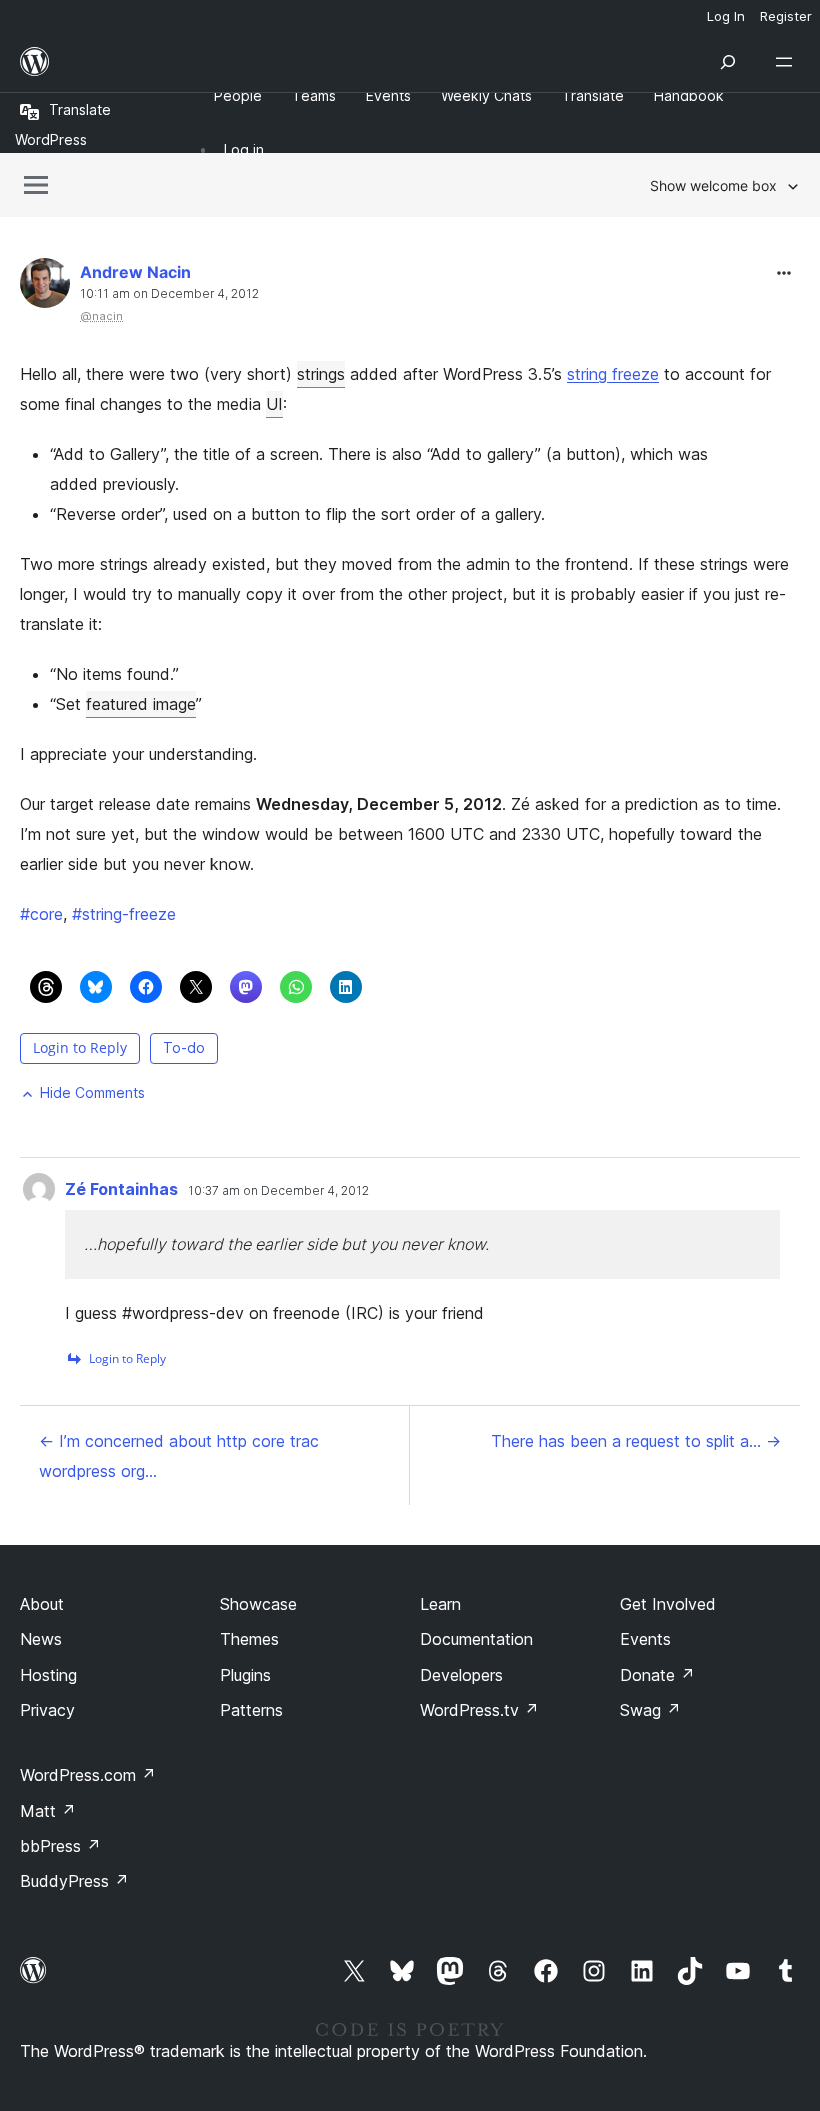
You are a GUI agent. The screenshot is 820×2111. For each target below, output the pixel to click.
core (41, 914)
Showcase (258, 1604)
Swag (650, 1710)
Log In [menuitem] (726, 16)
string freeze (613, 374)
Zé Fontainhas (121, 1189)
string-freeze (124, 914)
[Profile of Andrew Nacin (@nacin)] (45, 287)
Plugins (245, 1675)
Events (645, 1639)
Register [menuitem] (786, 16)
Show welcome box (713, 185)
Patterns (251, 1710)
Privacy (47, 1710)
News (41, 1639)
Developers (461, 1675)
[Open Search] (728, 62)
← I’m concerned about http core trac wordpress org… (179, 1456)
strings (321, 374)
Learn (440, 1604)
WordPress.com (88, 1775)
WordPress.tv (479, 1710)
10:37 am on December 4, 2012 (278, 1191)
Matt (48, 1811)
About (42, 1604)
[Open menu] (788, 62)
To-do (184, 1047)
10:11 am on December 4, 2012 (169, 294)
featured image (141, 704)
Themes (249, 1639)
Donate (657, 1675)
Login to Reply (80, 1047)
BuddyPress (74, 1881)
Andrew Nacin (135, 272)
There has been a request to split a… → (636, 1441)
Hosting (48, 1675)
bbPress (60, 1846)
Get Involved (668, 1604)
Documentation (476, 1639)
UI (274, 404)
